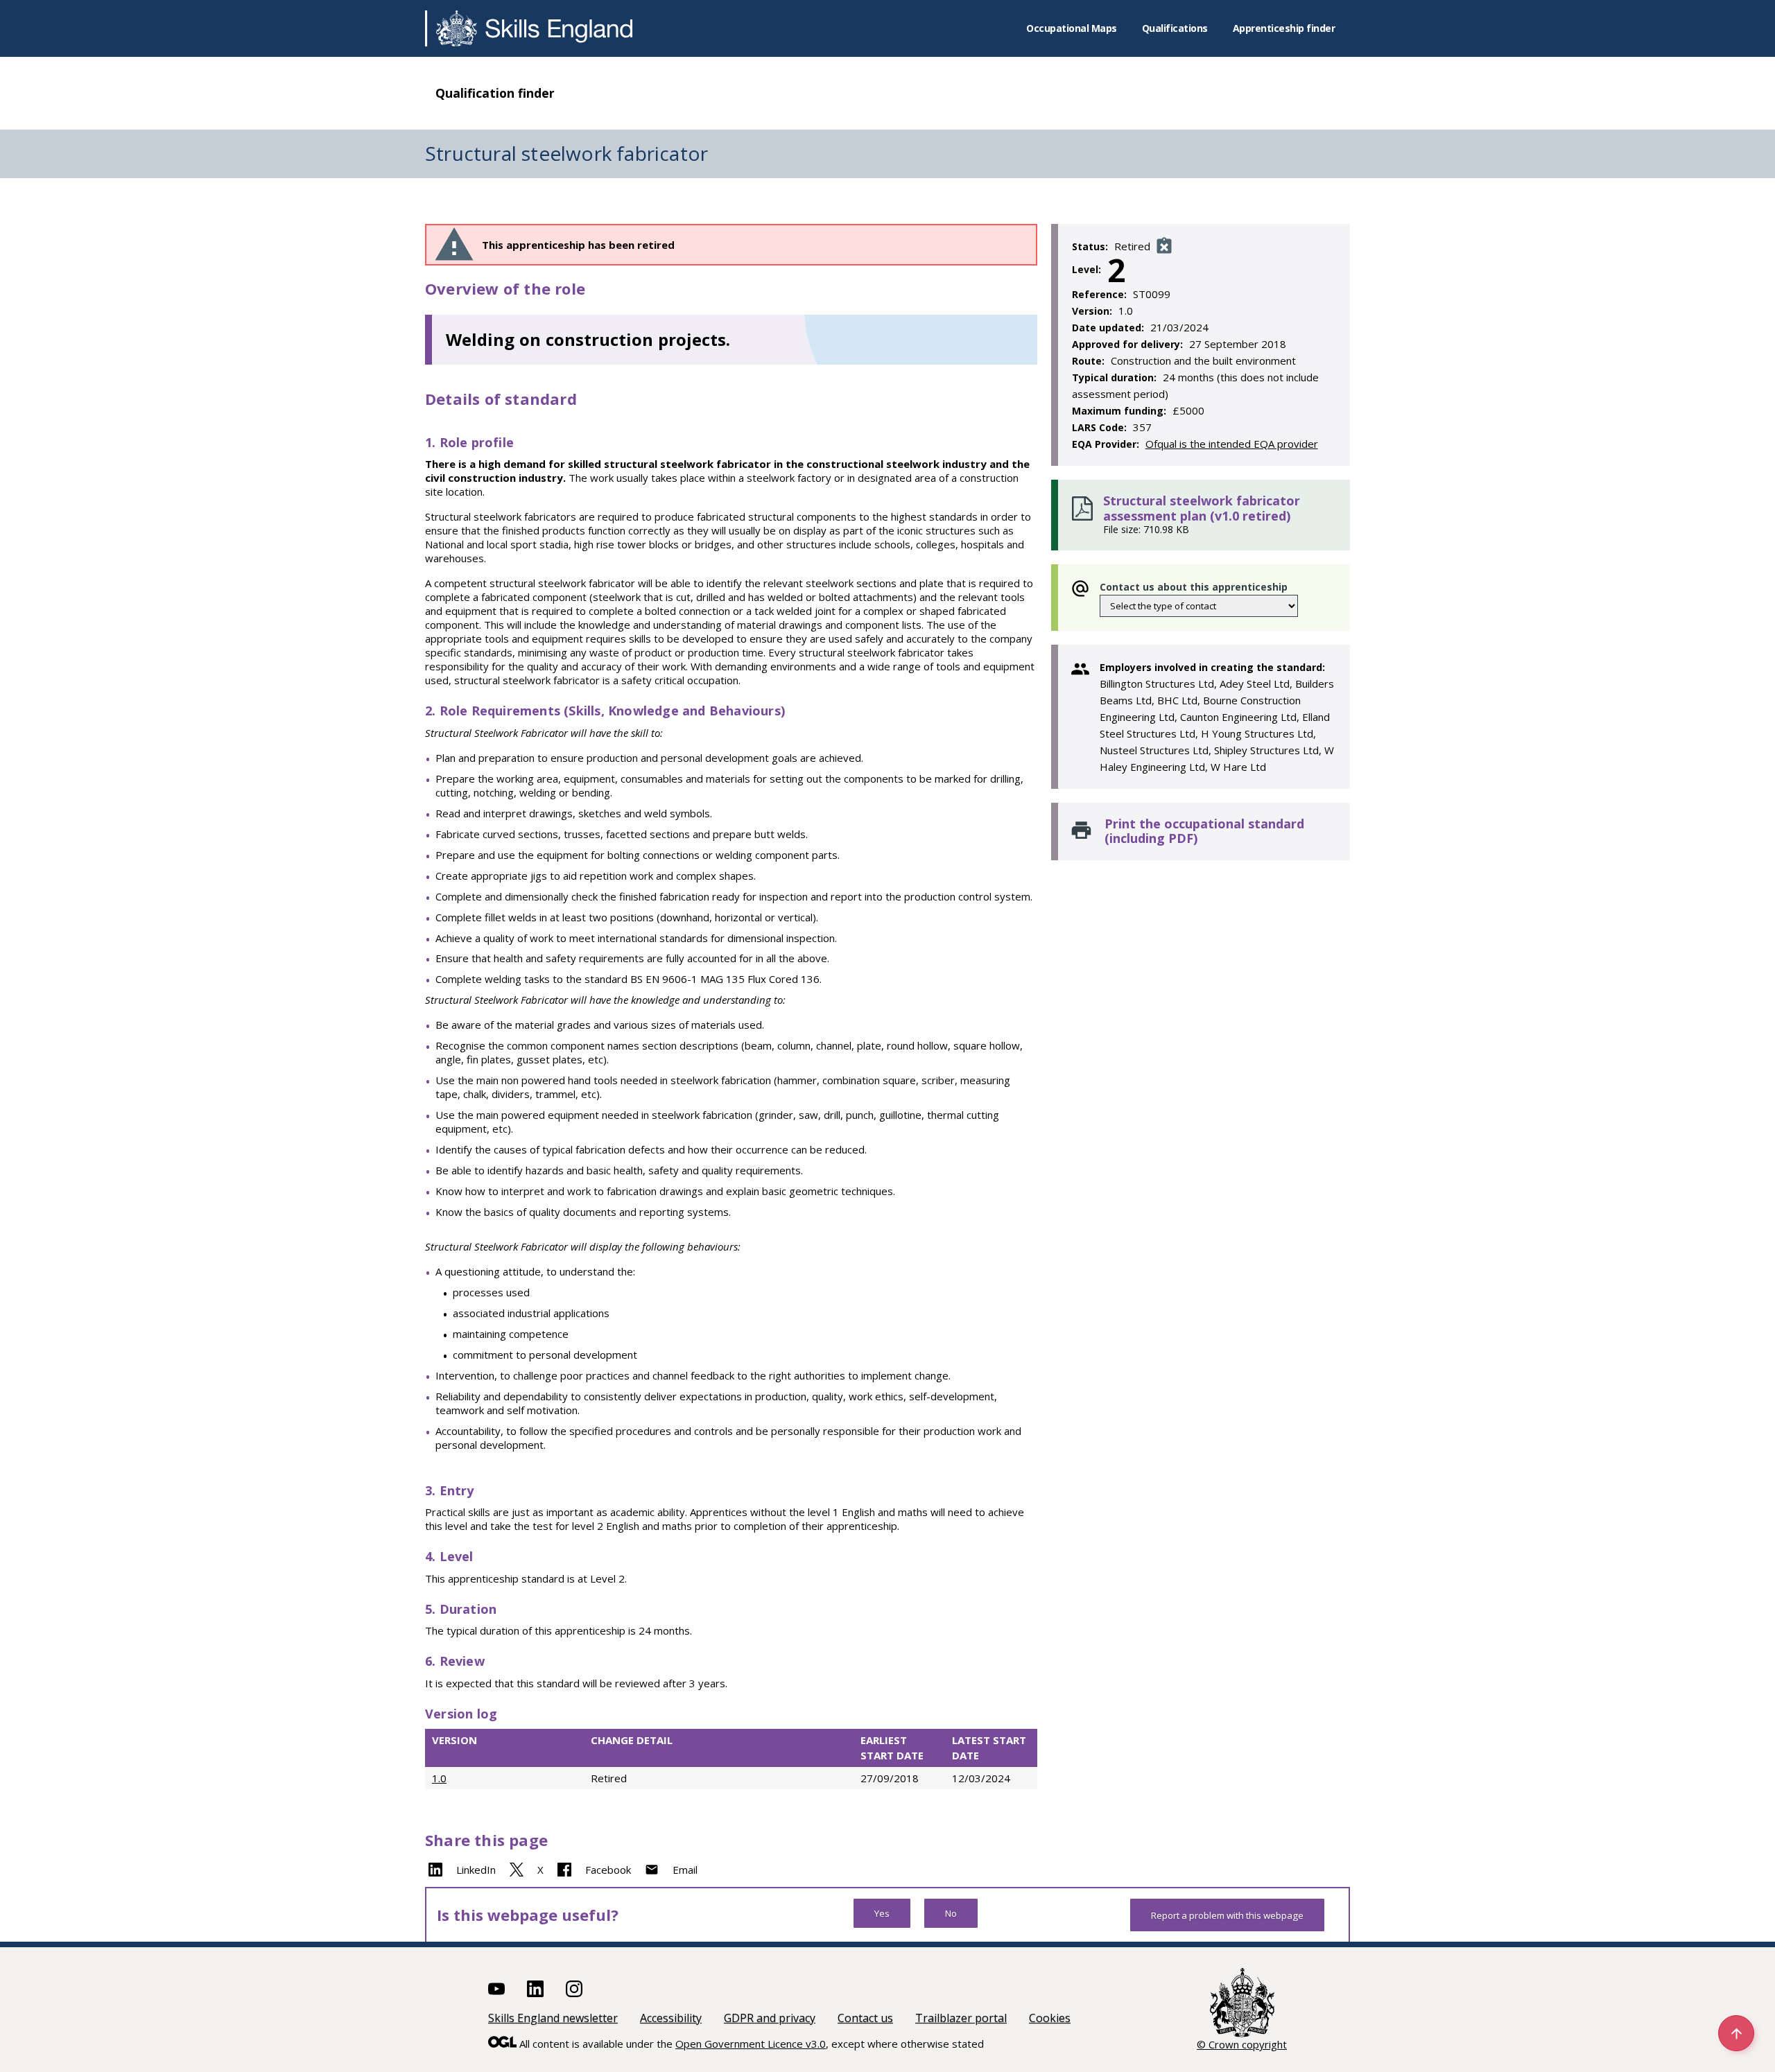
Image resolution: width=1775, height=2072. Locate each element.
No (951, 1913)
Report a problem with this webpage (1227, 1915)
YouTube (496, 1989)
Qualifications (1175, 28)
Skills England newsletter (553, 2018)
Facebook (608, 1870)
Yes (882, 1913)
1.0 (439, 1778)
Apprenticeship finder (1284, 28)
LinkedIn (476, 1870)
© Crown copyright (1242, 2044)
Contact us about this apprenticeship (1194, 587)
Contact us (865, 2018)
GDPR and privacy (770, 2018)
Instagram (574, 1989)
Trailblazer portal (961, 2018)
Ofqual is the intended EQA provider (1232, 444)
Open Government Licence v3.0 (751, 2044)
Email (685, 1870)
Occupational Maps (1072, 28)
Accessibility (671, 2018)
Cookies (1050, 2018)
